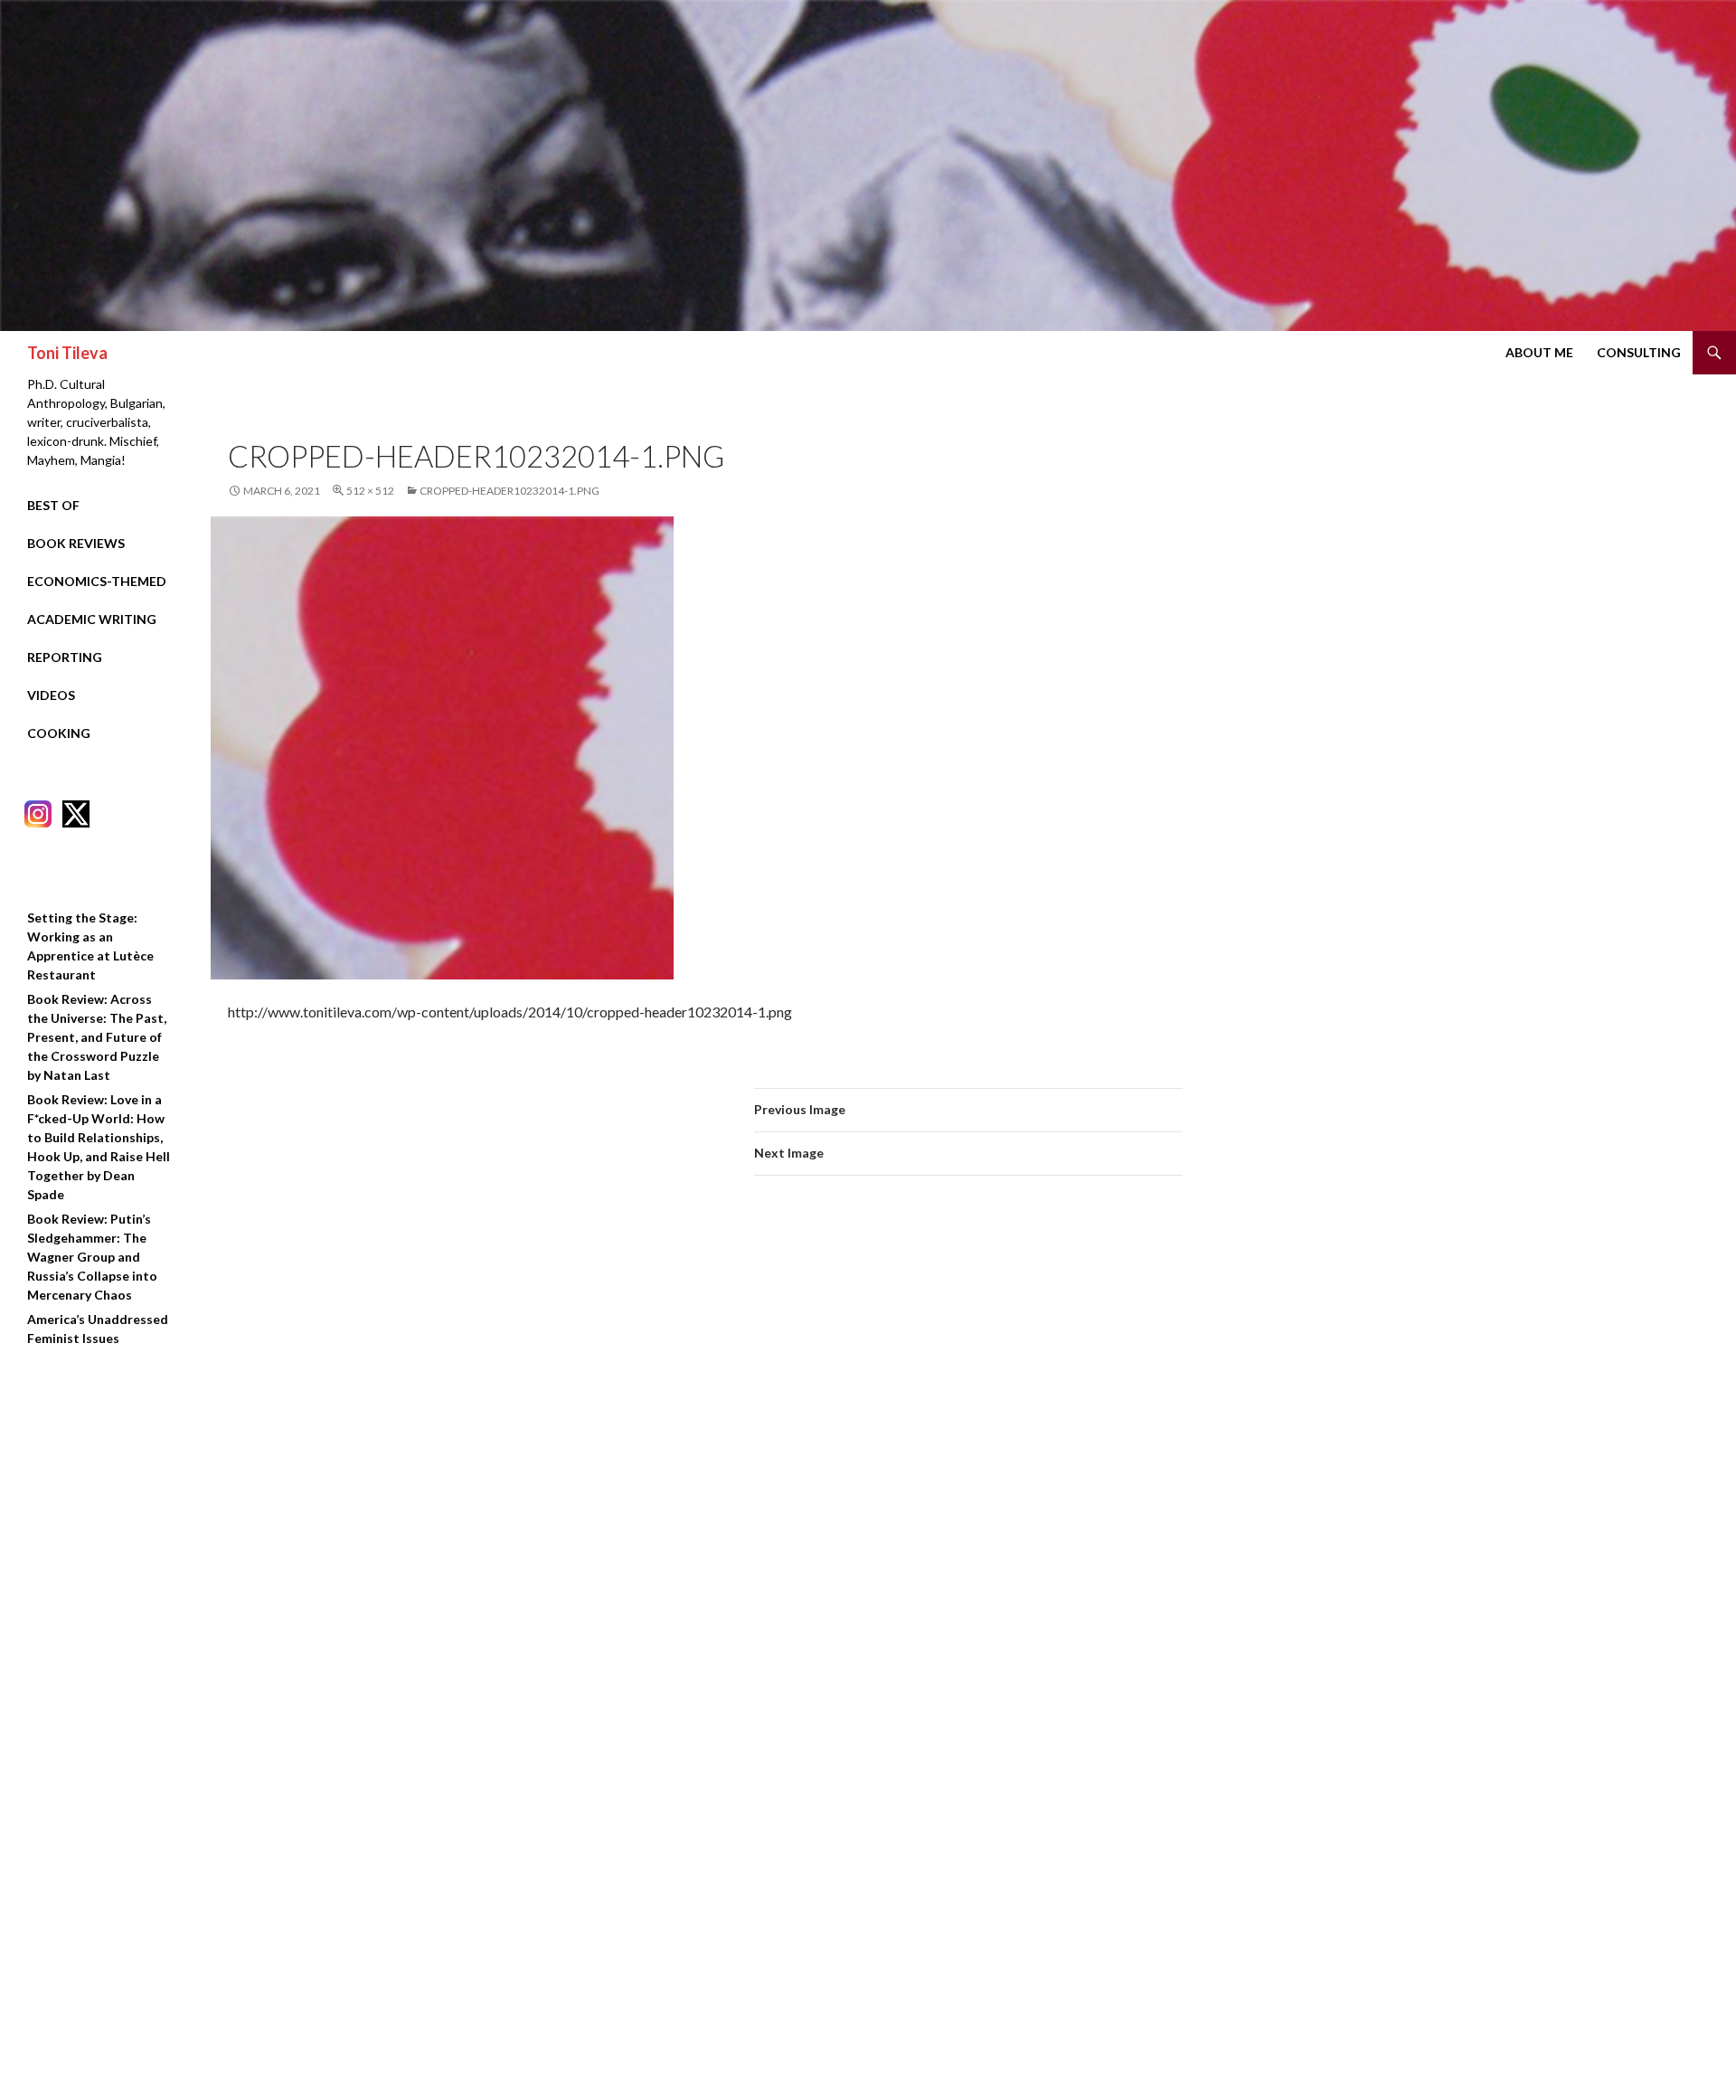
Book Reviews (76, 543)
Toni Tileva (67, 353)
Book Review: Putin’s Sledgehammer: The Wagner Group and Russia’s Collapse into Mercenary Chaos (92, 1257)
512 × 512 (370, 491)
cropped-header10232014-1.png (509, 491)
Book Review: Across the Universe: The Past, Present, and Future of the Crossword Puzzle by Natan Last (97, 1037)
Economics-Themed (97, 581)
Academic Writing (92, 619)
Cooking (59, 733)
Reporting (65, 657)
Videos (51, 695)
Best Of (53, 505)
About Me (1539, 352)
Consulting (1639, 352)
